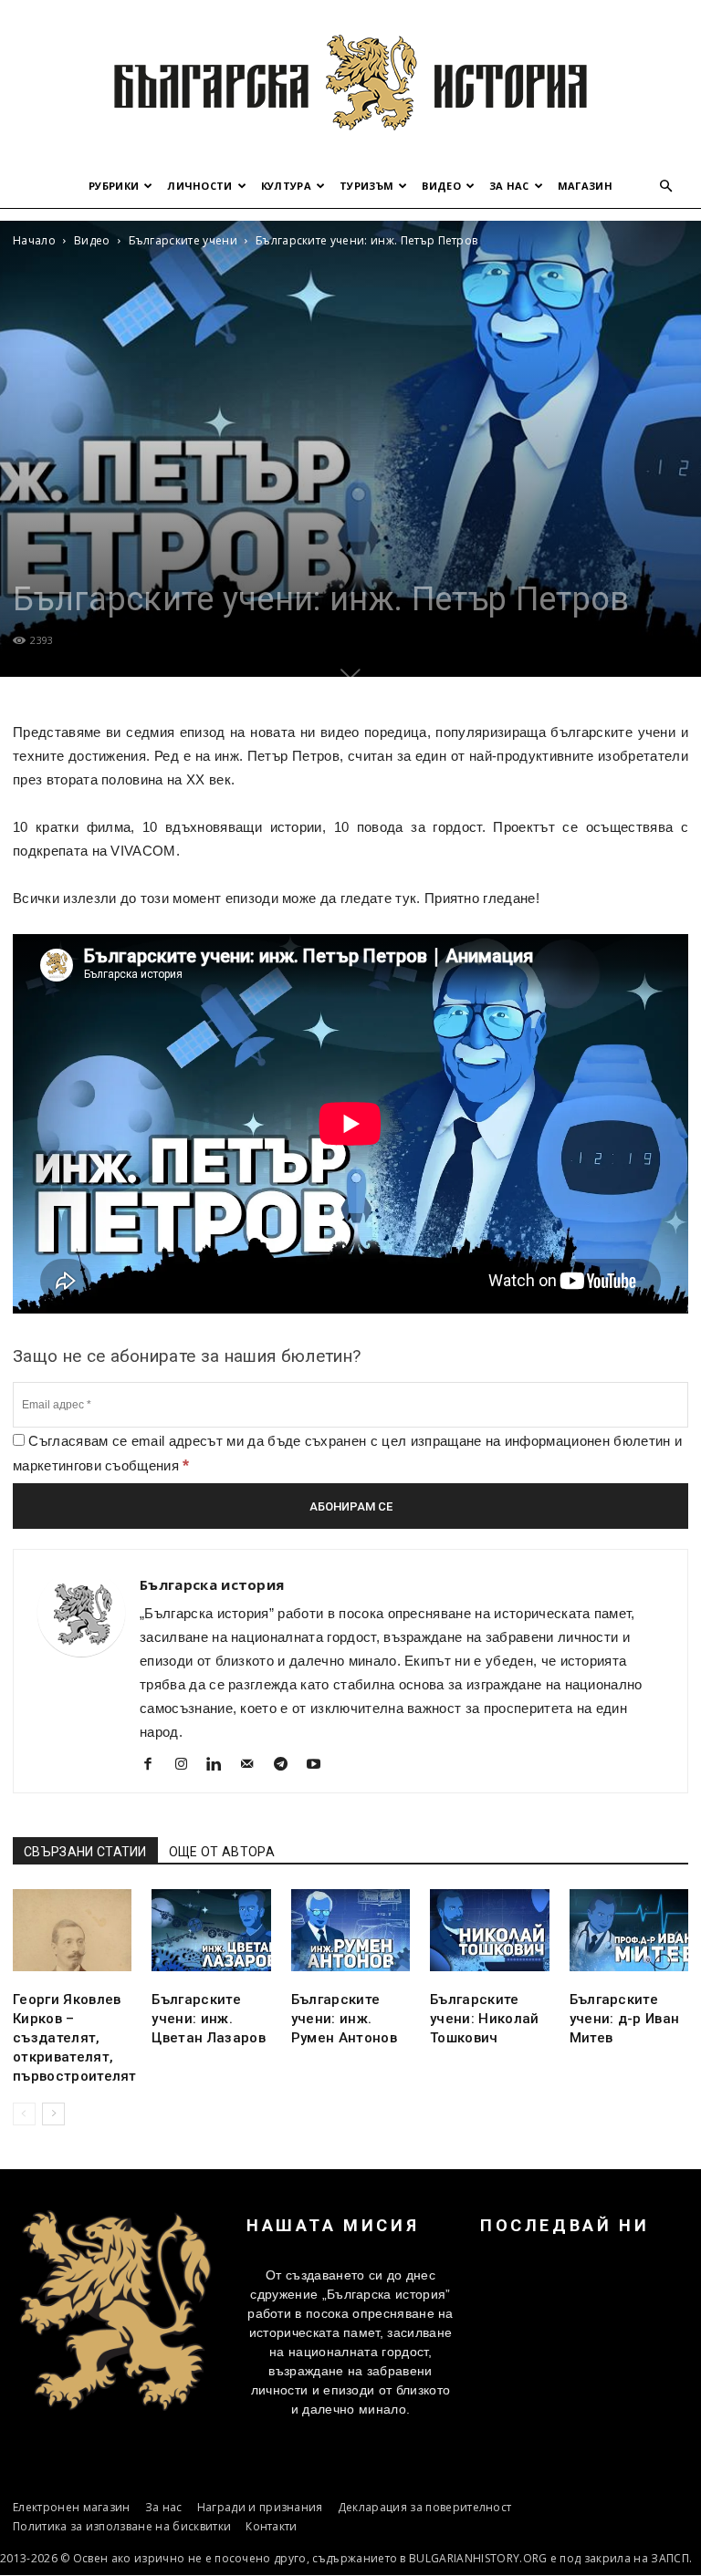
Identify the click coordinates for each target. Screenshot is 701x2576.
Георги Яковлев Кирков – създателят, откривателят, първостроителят (75, 2038)
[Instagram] (188, 1766)
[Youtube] (321, 1766)
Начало (34, 240)
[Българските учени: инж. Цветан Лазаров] (211, 1930)
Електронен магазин (72, 2507)
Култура (286, 186)
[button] (666, 187)
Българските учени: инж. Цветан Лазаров (208, 2019)
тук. (410, 898)
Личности (200, 186)
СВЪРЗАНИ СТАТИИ (85, 1852)
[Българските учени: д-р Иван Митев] (629, 1930)
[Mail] (254, 1766)
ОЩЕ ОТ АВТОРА (222, 1852)
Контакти (272, 2526)
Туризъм (366, 186)
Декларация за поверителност (425, 2507)
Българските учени (183, 240)
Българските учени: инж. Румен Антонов (344, 2019)
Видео (441, 186)
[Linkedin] (221, 1766)
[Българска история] (350, 82)
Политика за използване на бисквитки (122, 2526)
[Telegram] (287, 1766)
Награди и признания (260, 2507)
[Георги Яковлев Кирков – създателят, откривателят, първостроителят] (72, 1930)
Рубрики (114, 186)
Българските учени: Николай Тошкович (484, 2019)
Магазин (585, 186)
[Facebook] (155, 1766)
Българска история (212, 1584)
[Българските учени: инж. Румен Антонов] (350, 1930)
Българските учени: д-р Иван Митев (625, 2019)
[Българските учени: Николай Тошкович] (489, 1930)
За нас (509, 186)
